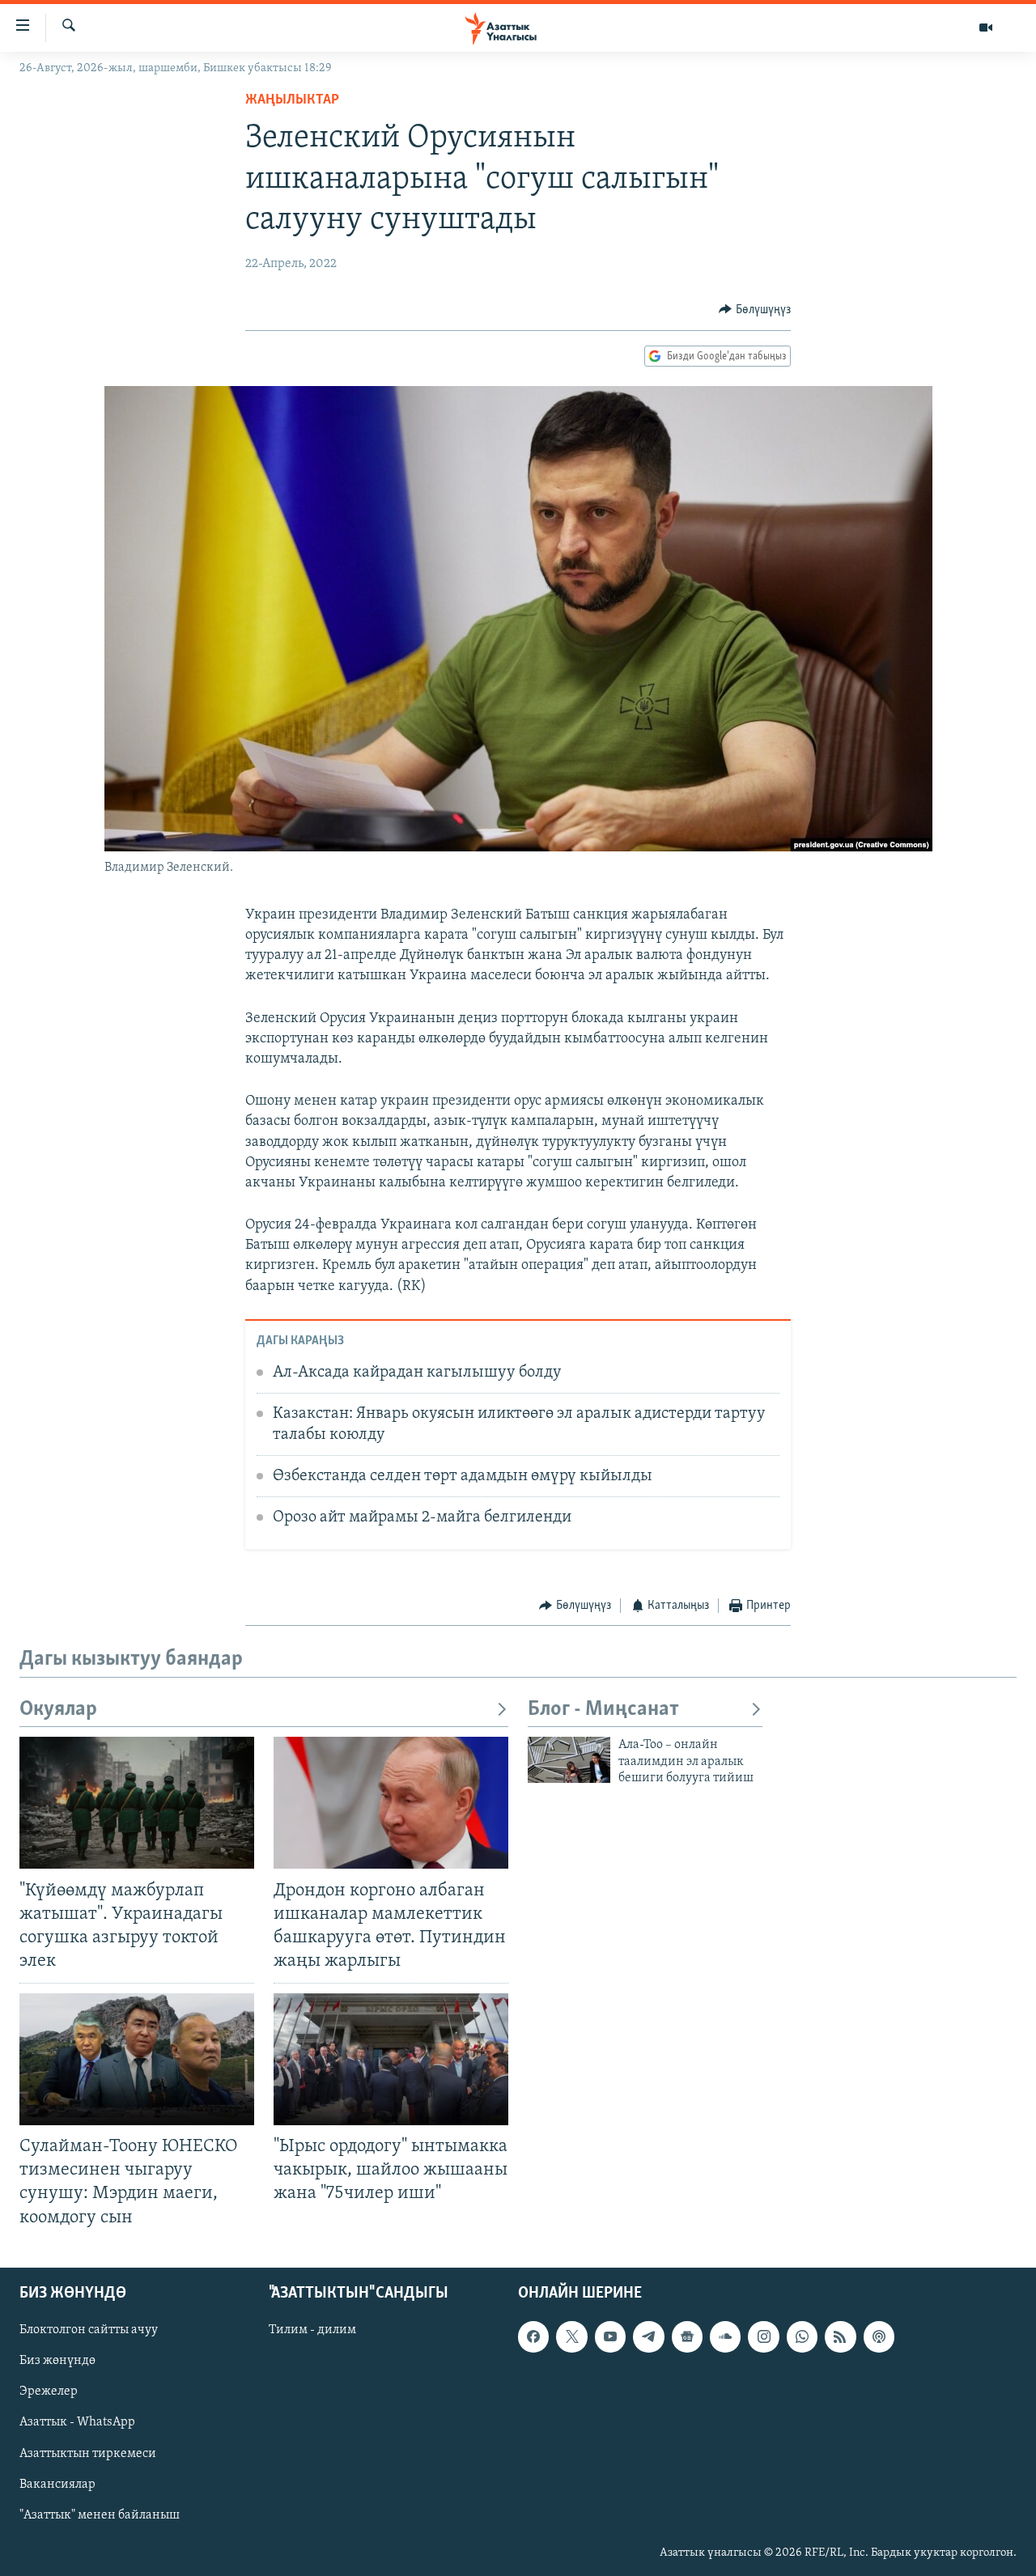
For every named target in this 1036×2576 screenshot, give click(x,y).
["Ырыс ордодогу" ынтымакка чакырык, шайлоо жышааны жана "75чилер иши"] (391, 2059)
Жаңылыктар (292, 100)
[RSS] (840, 2336)
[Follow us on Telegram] (648, 2336)
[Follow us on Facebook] (533, 2336)
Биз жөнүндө (57, 2361)
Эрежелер (49, 2391)
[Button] (755, 310)
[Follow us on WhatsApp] (802, 2336)
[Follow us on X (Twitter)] (571, 2336)
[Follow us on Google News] (687, 2336)
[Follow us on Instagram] (763, 2336)
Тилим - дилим (312, 2330)
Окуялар (58, 1710)
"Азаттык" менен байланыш (100, 2514)
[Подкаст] (879, 2336)
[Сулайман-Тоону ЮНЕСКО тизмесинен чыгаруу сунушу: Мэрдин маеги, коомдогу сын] (137, 2059)
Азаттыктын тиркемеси (88, 2453)
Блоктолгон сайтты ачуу (89, 2330)
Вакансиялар (57, 2484)
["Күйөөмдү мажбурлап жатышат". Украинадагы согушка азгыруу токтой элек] (137, 1803)
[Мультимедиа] (986, 28)
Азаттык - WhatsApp (77, 2422)
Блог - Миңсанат (603, 1710)
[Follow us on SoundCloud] (725, 2336)
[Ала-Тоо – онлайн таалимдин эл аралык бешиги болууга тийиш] (569, 1760)
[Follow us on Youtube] (610, 2336)
